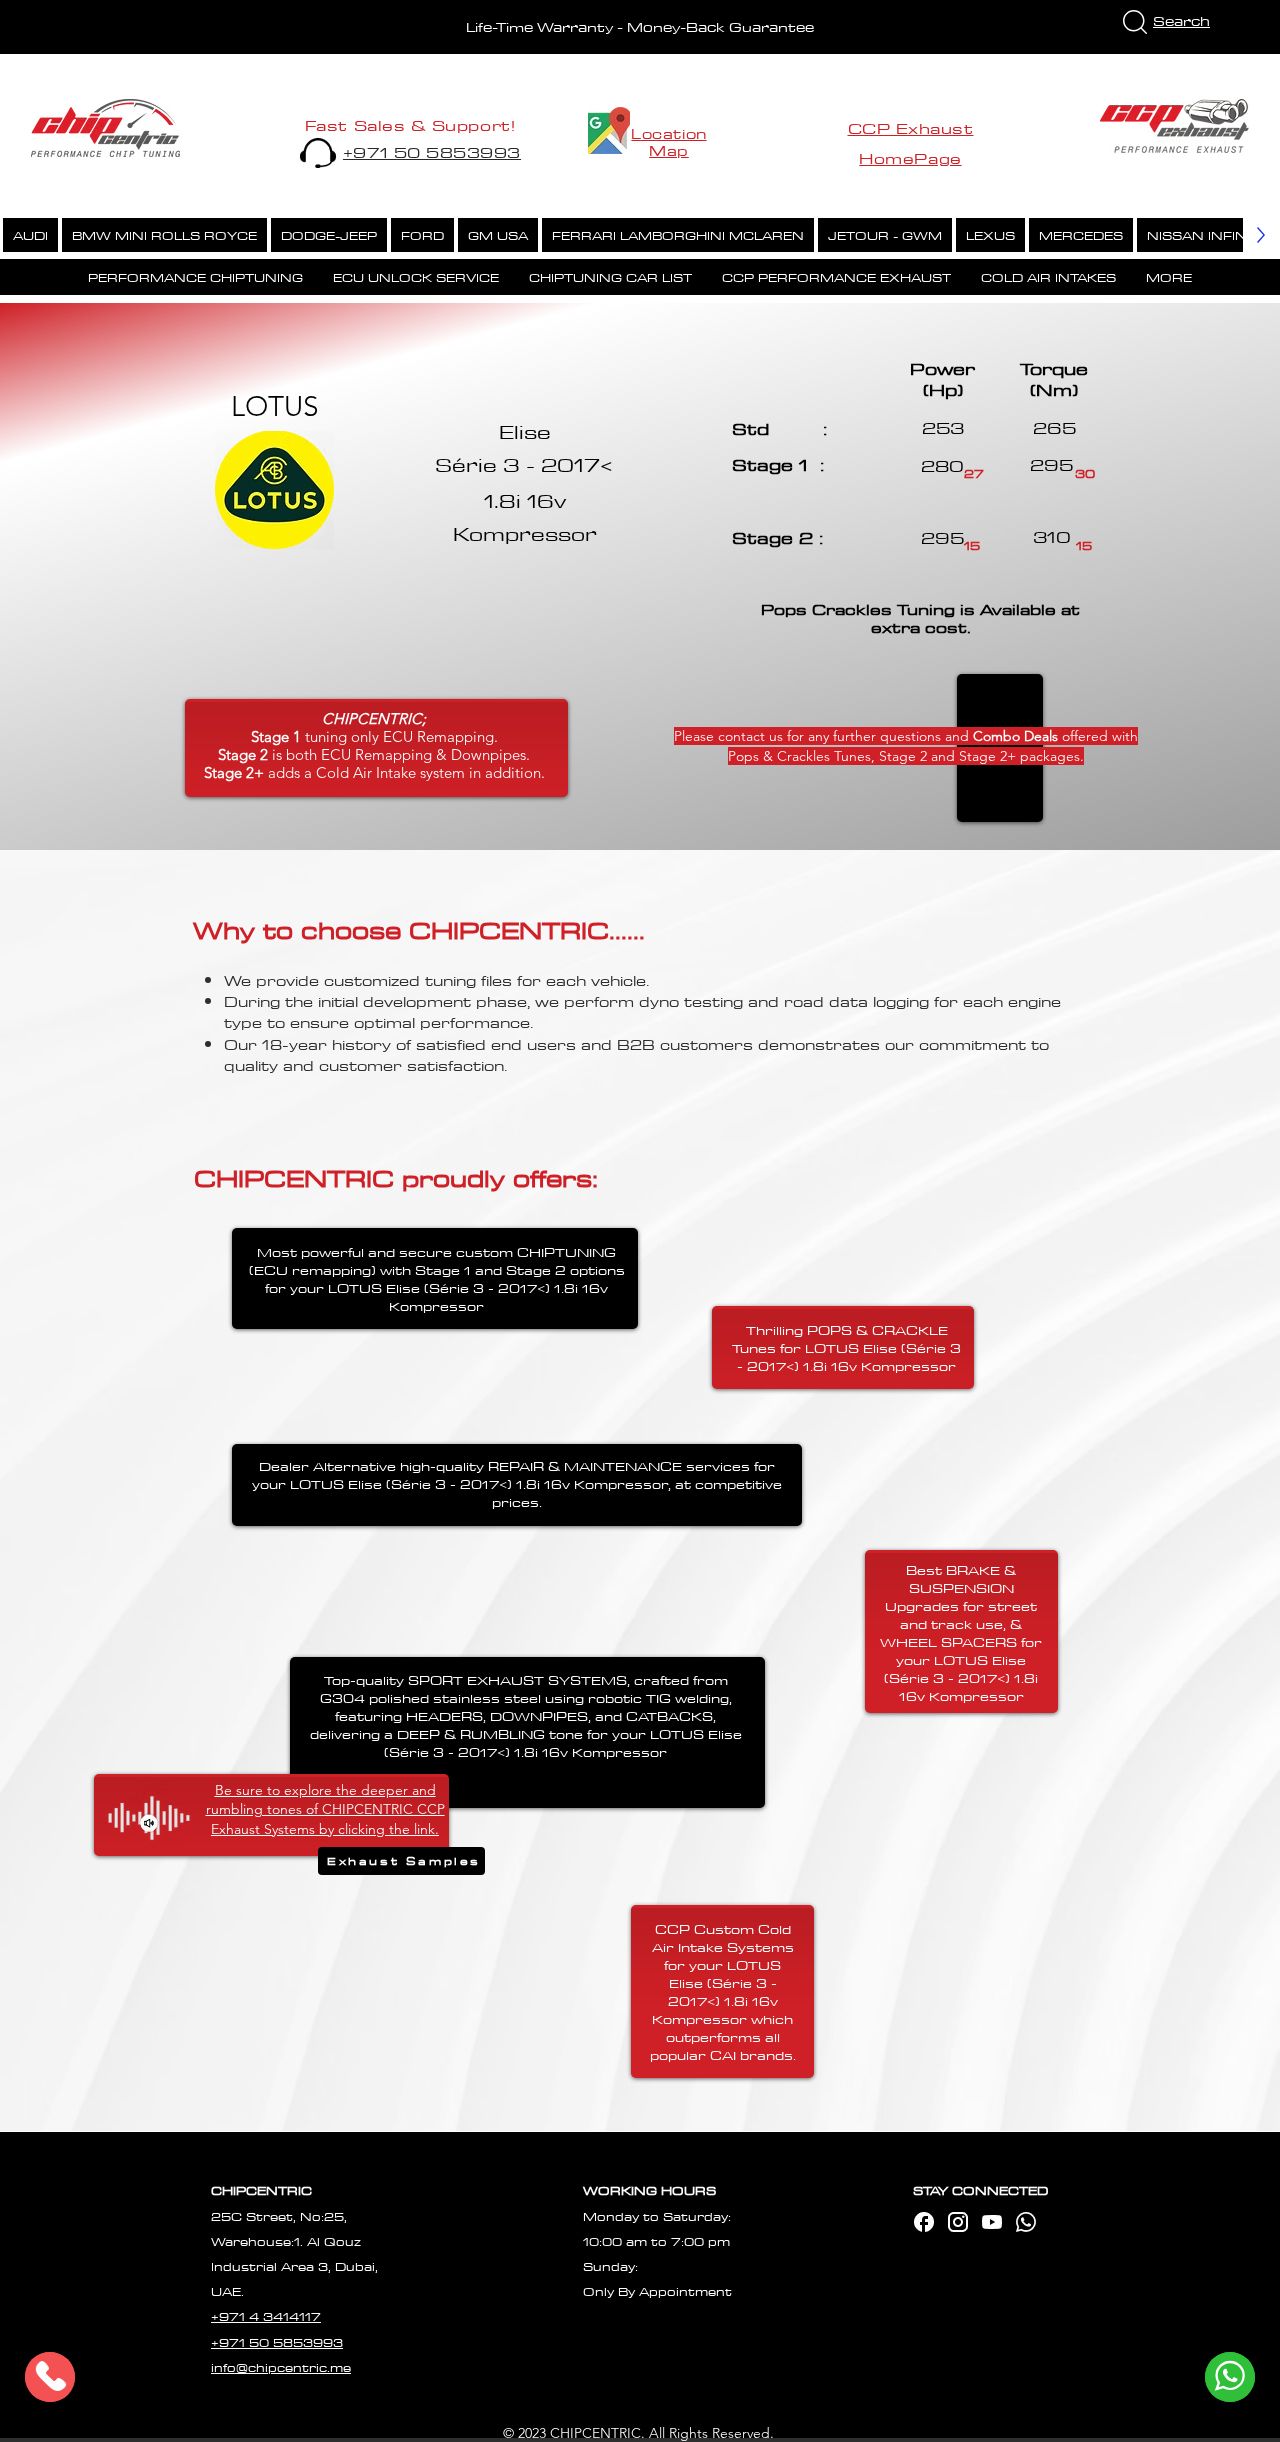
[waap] (1026, 2222)
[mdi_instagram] (958, 2222)
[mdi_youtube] (992, 2222)
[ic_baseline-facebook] (924, 2222)
